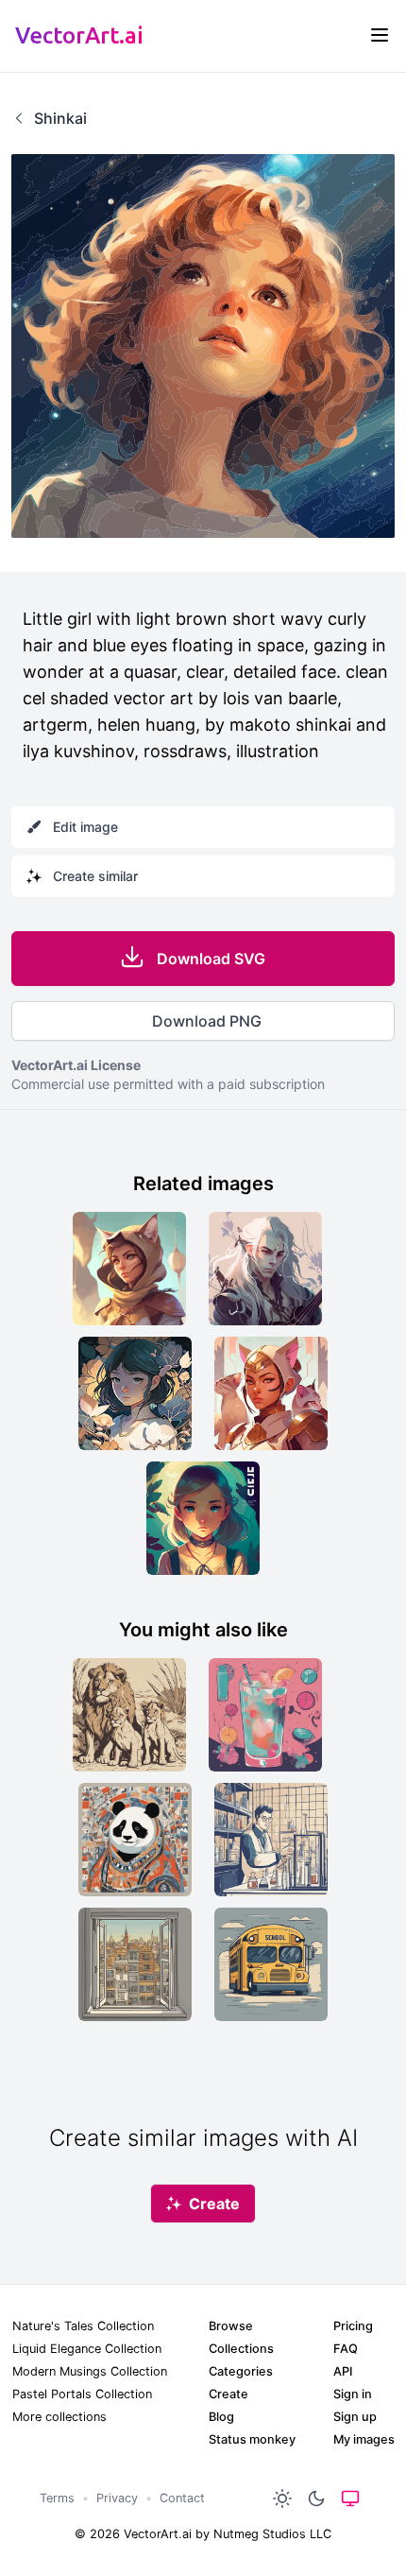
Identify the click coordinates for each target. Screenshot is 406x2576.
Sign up (355, 2417)
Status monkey (252, 2439)
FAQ (346, 2349)
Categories (241, 2371)
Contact (182, 2498)
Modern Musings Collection (90, 2371)
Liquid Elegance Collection (87, 2349)
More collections (59, 2417)
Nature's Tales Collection (83, 2326)
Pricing (353, 2326)
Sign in (353, 2394)
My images (364, 2439)
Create (228, 2394)
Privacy (117, 2498)
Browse (231, 2326)
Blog (221, 2417)
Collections (241, 2349)
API (343, 2371)
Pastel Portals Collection (82, 2394)
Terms (57, 2498)
